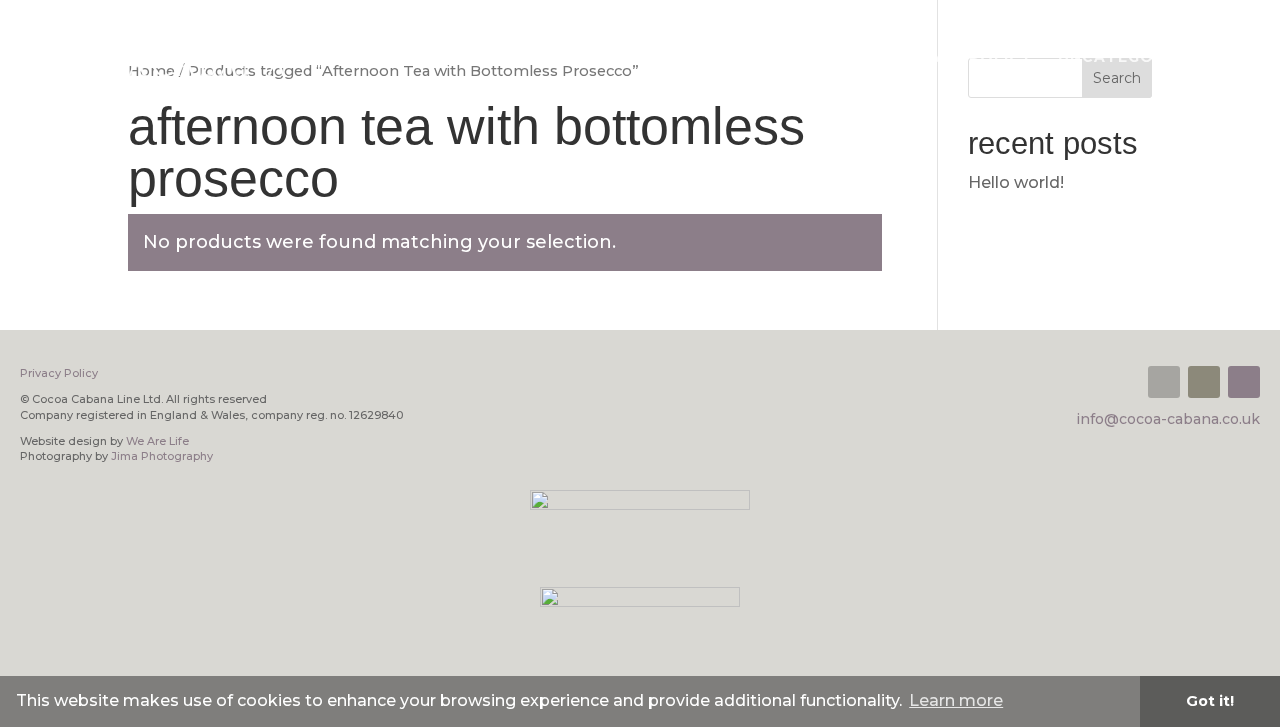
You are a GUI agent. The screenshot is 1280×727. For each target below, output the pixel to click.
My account (808, 58)
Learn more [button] (956, 700)
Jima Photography (162, 456)
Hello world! (1016, 182)
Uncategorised (1131, 58)
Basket (570, 58)
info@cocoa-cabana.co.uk (1168, 419)
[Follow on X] (1164, 382)
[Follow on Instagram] (1244, 382)
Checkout (677, 58)
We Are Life (157, 441)
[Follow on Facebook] (1204, 382)
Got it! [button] (1210, 701)
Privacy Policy (962, 58)
